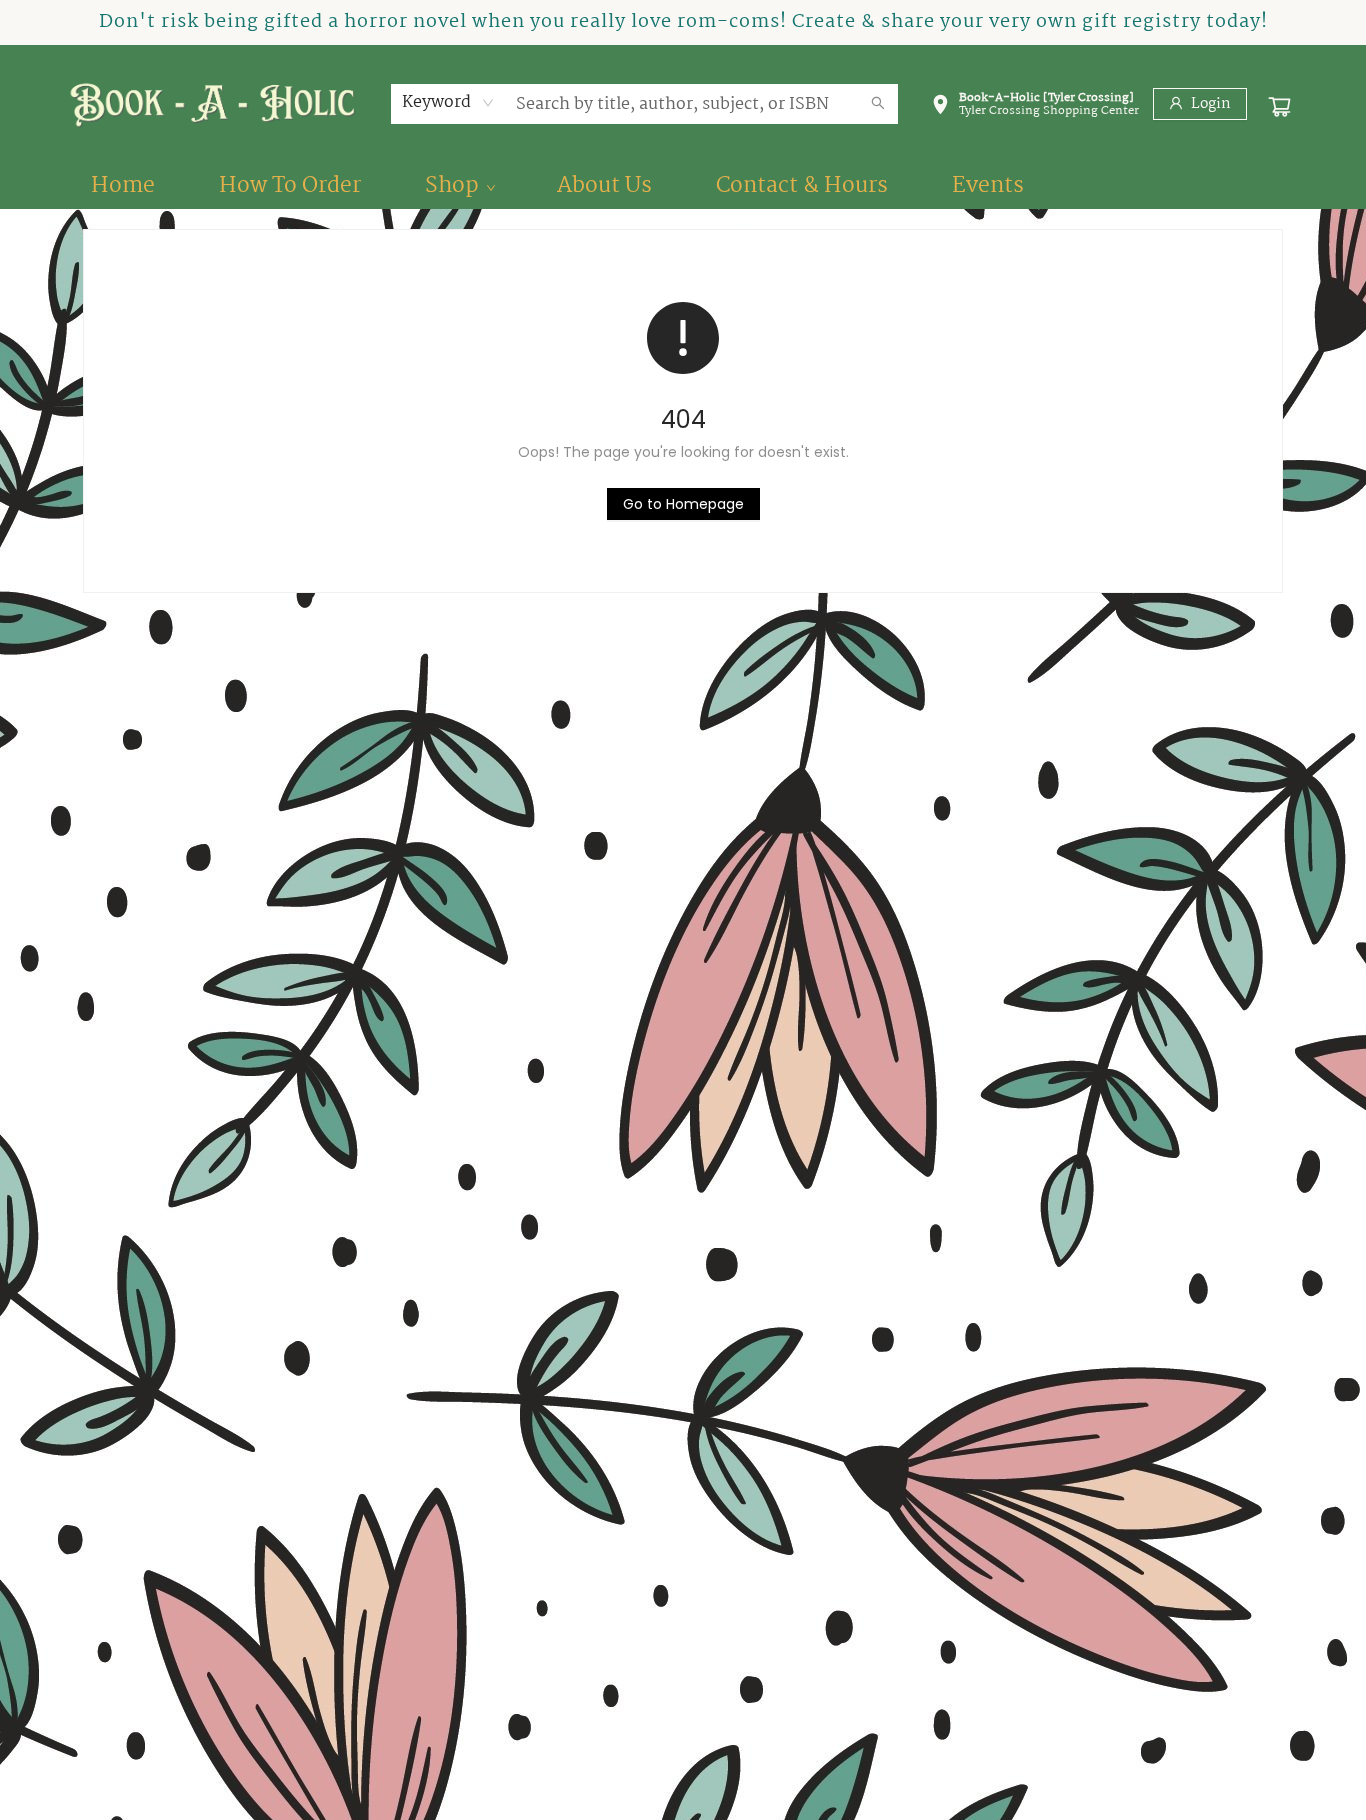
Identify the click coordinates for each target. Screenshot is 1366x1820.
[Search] (878, 104)
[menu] (683, 186)
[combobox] (448, 103)
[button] (1035, 108)
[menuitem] (123, 186)
